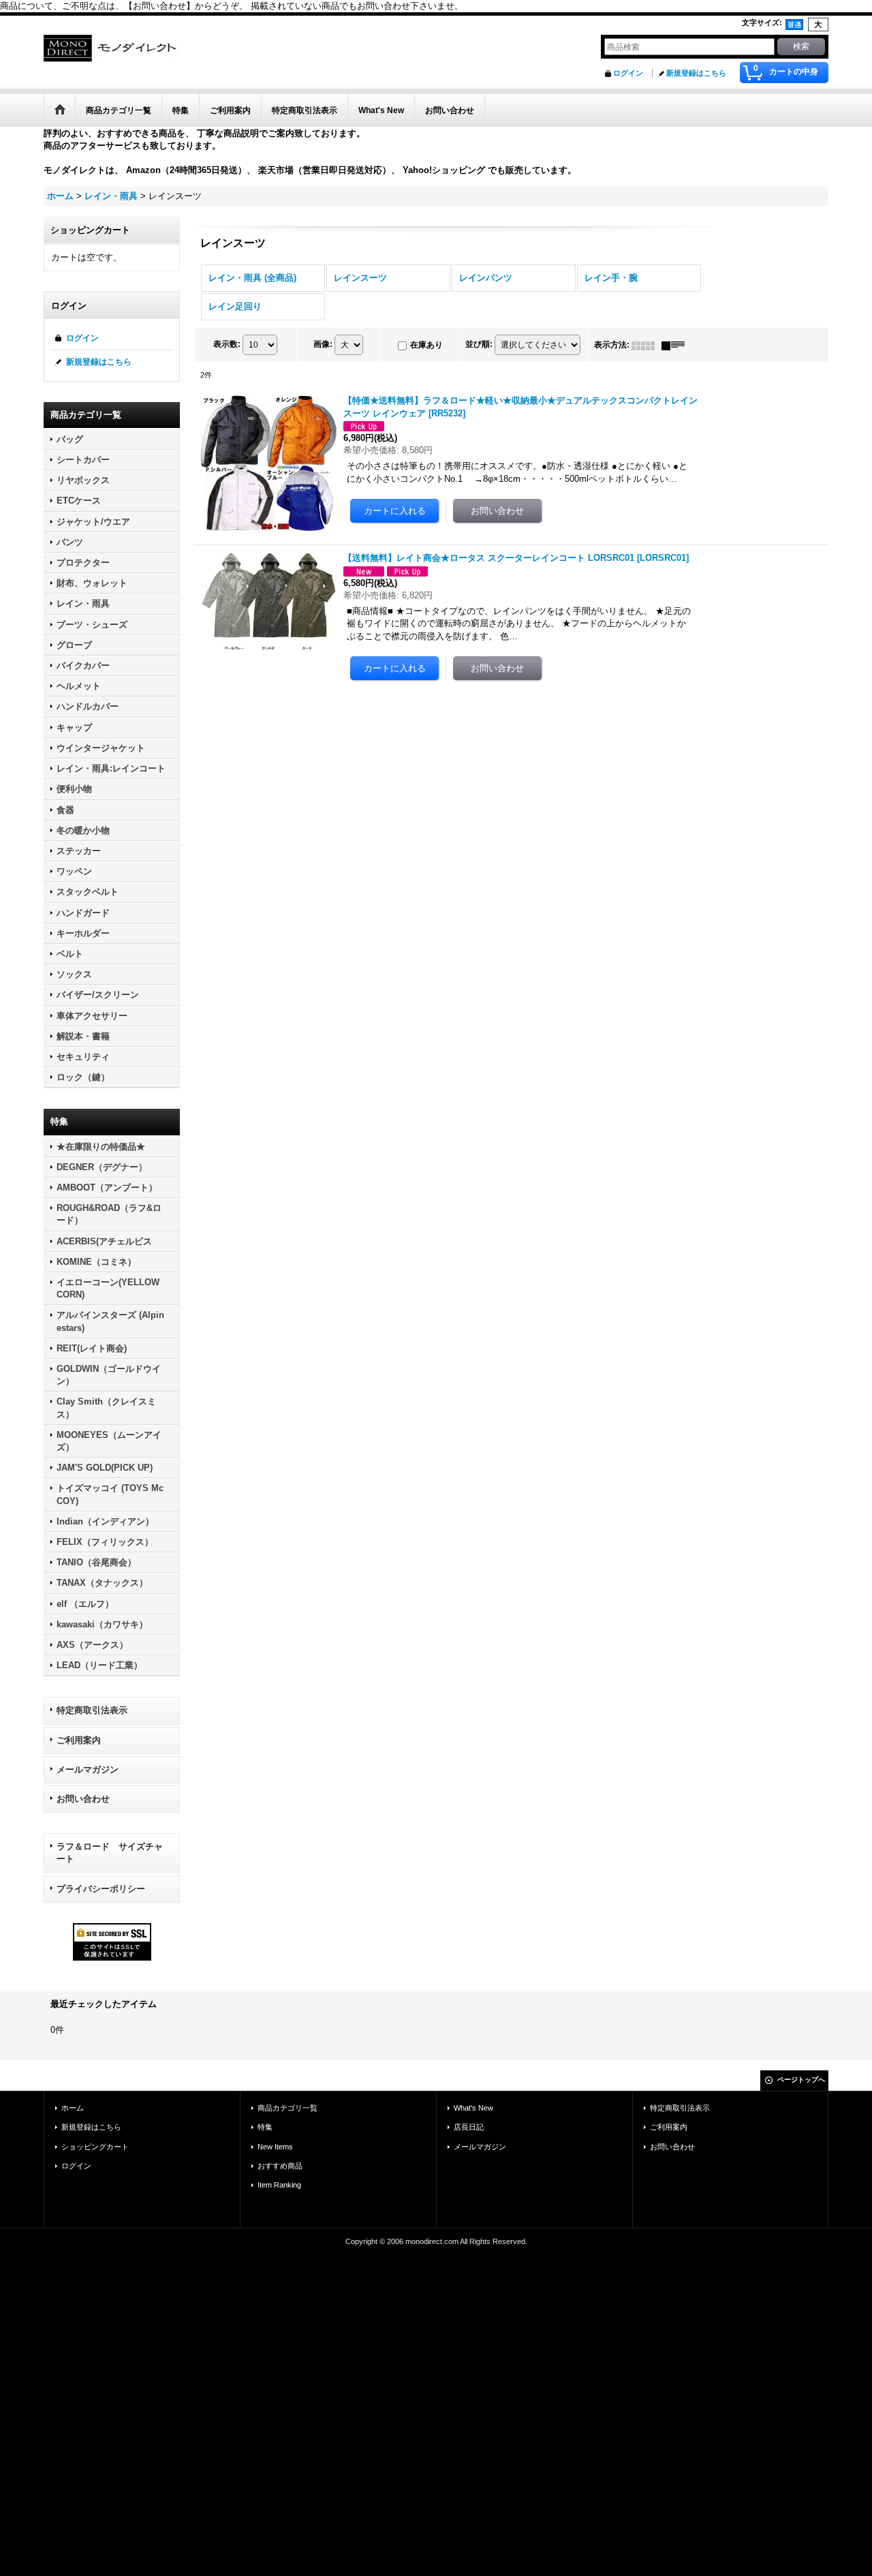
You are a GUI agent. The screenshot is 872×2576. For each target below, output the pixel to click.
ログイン (628, 73)
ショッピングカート (95, 2147)
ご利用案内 (79, 1740)
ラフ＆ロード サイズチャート (110, 1853)
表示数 (227, 344)
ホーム (73, 2108)
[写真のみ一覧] (647, 345)
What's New (473, 2108)
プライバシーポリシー (101, 1889)
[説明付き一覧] (676, 345)
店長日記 (469, 2127)
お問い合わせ (83, 1799)
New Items (275, 2147)
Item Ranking (279, 2185)
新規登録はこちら (696, 73)
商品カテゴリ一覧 (287, 2108)
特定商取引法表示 (92, 1710)
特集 (265, 2127)
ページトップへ (801, 2080)
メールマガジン (88, 1769)
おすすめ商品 (280, 2166)
